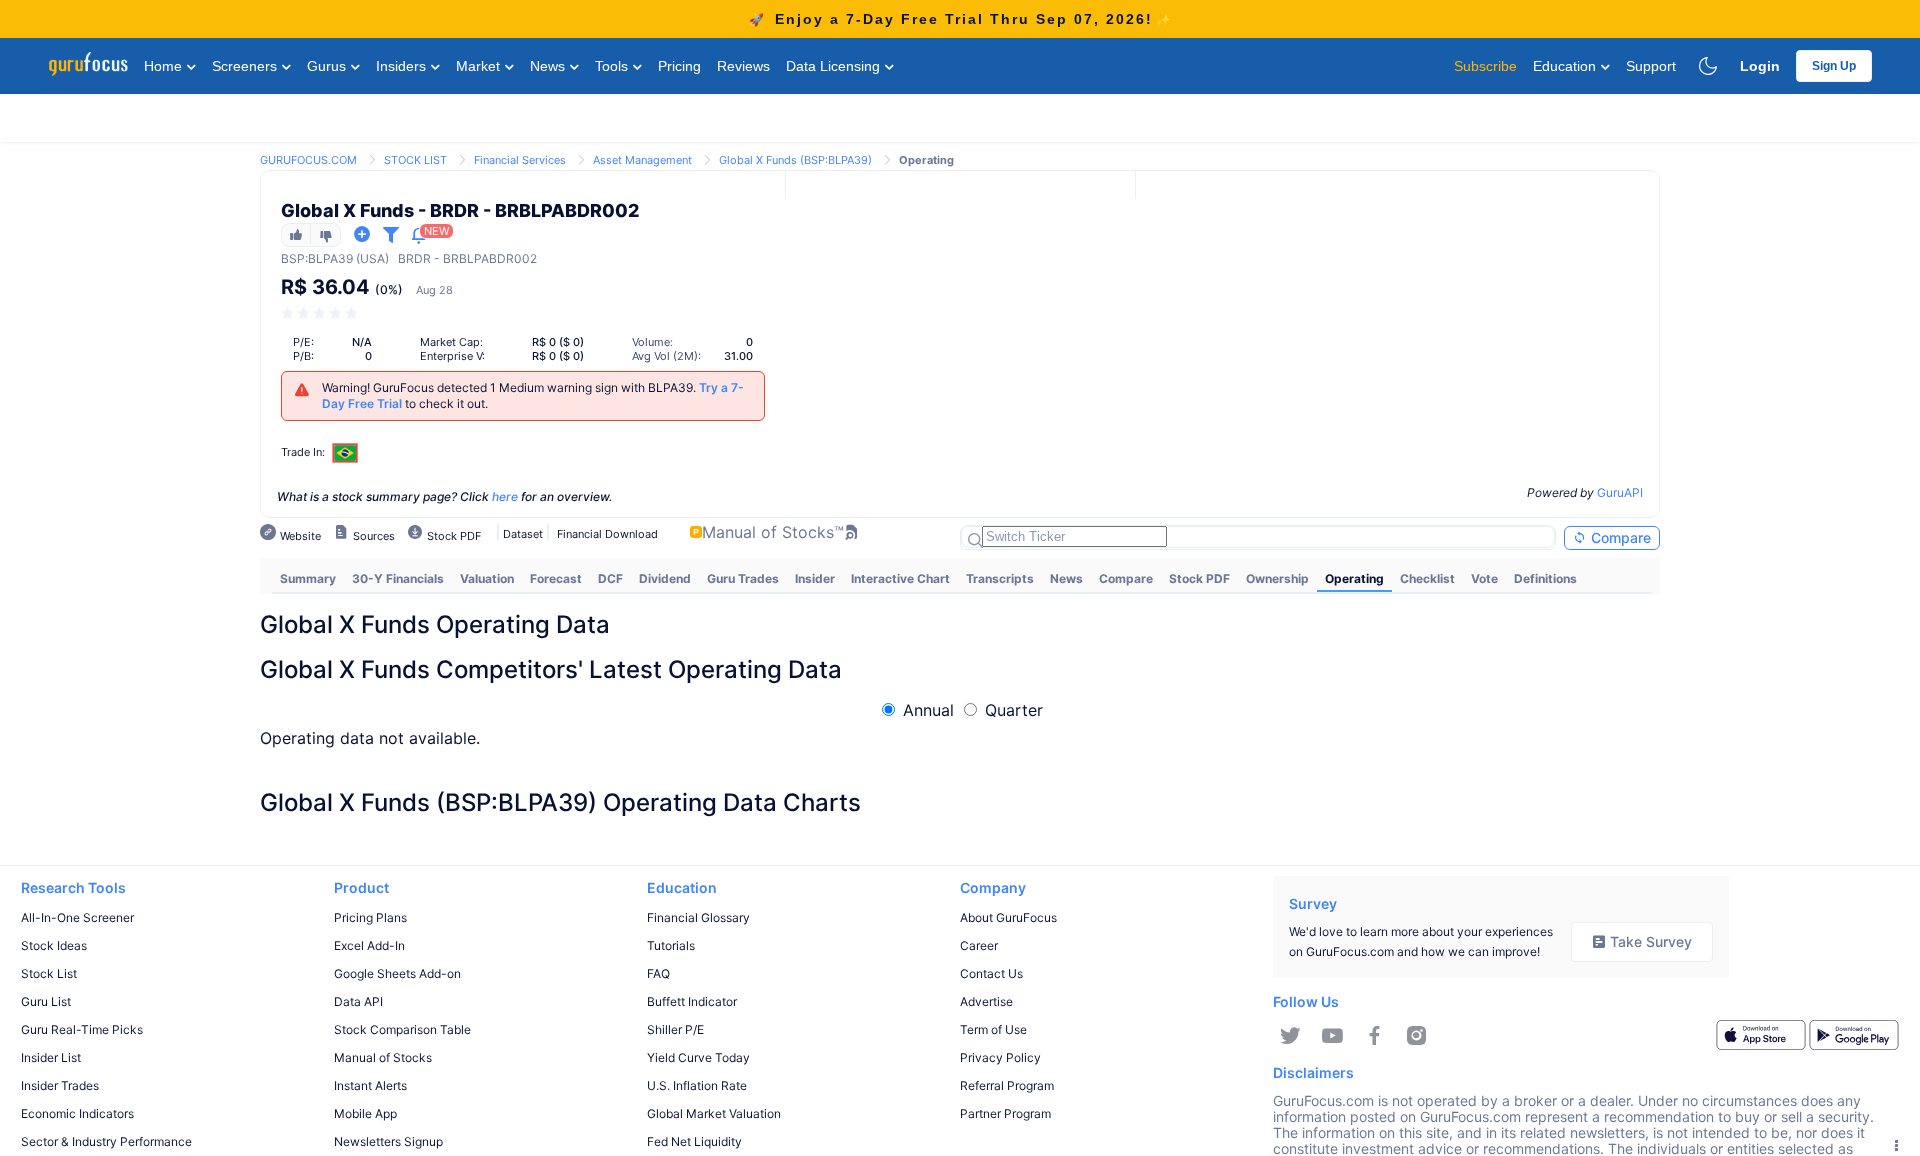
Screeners (246, 66)
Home (165, 66)
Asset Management (642, 160)
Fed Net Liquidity (694, 1141)
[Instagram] (1416, 1036)
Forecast (556, 578)
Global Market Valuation (714, 1113)
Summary (308, 578)
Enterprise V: (452, 356)
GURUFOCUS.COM (308, 160)
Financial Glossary (698, 917)
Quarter (1014, 710)
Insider (815, 578)
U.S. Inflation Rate (697, 1085)
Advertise (986, 1001)
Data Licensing (835, 66)
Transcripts (1000, 578)
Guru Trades (743, 578)
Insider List (51, 1057)
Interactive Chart (900, 578)
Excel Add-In (369, 945)
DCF (610, 578)
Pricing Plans (370, 917)
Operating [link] (926, 160)
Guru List (46, 1001)
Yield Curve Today (698, 1057)
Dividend (665, 578)
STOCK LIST (415, 160)
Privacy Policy (1000, 1057)
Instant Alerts (370, 1085)
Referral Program (1007, 1085)
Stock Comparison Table (402, 1029)
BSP (293, 258)
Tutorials (671, 945)
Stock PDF (1199, 578)
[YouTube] (1332, 1036)
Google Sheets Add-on (397, 973)
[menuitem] (308, 579)
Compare (1619, 537)
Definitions (1545, 578)
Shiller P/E (675, 1029)
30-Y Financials (398, 578)
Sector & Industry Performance (106, 1141)
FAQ (658, 973)
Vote (1484, 578)
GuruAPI (1620, 492)
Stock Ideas (54, 945)
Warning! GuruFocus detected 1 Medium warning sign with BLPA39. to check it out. (533, 395)
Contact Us (991, 973)
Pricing (679, 66)
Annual (928, 710)
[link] (308, 158)
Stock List (49, 973)
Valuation (487, 578)
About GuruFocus (1008, 917)
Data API (358, 1001)
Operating (1354, 578)
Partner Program (1005, 1113)
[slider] (321, 313)
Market (480, 66)
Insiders (403, 66)
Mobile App (365, 1113)
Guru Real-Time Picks (82, 1029)
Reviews (743, 66)
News (549, 66)
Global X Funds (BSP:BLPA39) (795, 160)
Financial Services (520, 160)
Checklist (1427, 578)
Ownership (1277, 578)
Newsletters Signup (388, 1141)
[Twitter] (1290, 1036)
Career (979, 945)
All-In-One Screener (77, 917)
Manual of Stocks (383, 1057)
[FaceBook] (1374, 1036)
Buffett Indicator (692, 1001)
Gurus (328, 66)
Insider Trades (60, 1085)
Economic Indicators (77, 1113)
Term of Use (993, 1029)
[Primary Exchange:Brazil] (345, 452)
